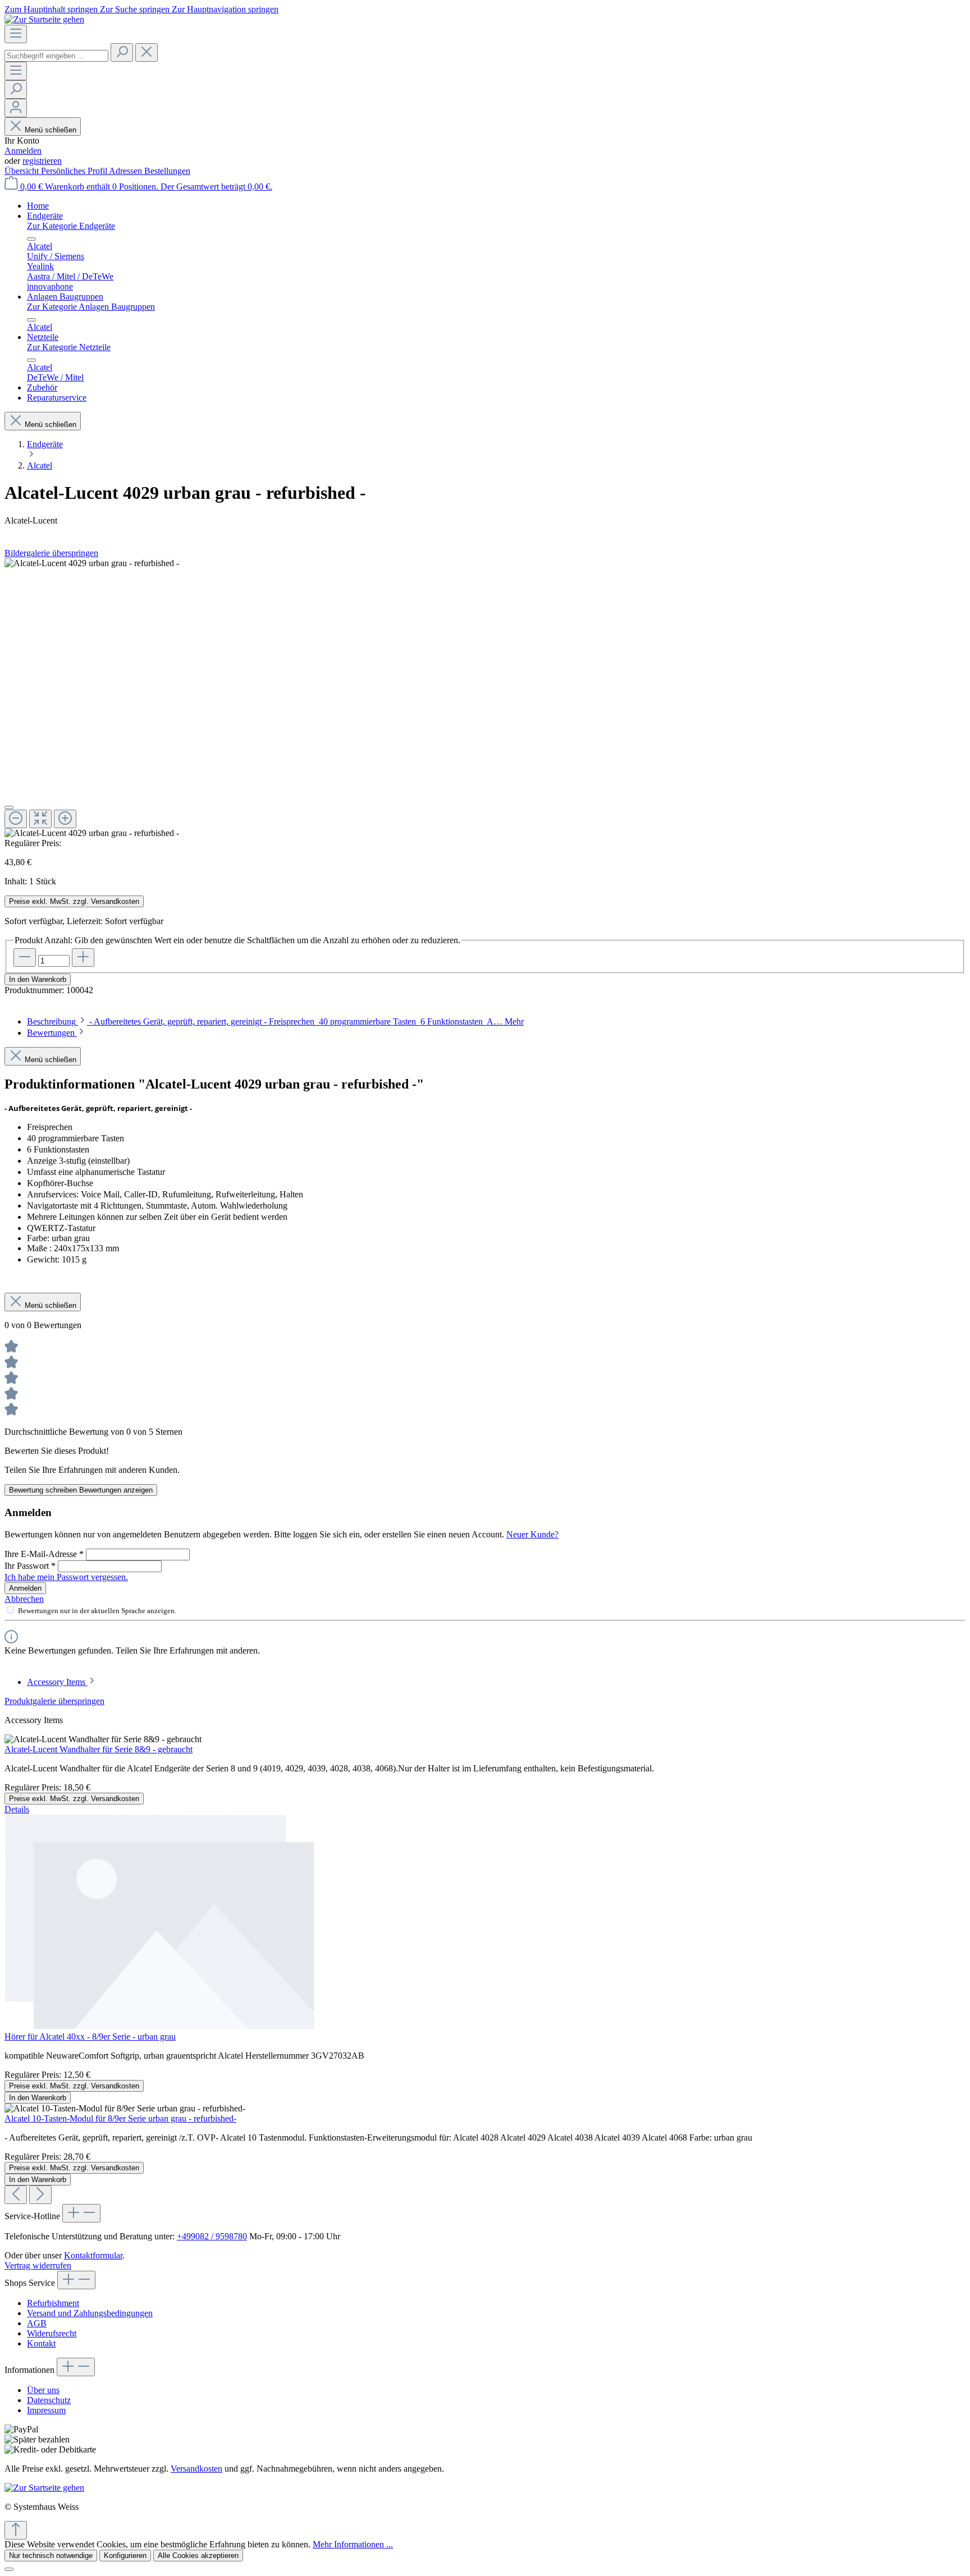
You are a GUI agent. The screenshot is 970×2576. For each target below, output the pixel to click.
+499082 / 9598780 (212, 2236)
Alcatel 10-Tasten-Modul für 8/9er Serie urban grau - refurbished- (120, 2118)
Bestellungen (167, 171)
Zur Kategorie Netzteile (69, 347)
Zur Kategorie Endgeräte (71, 226)
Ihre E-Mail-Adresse (44, 1554)
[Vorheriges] (16, 2195)
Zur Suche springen (136, 9)
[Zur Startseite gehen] (44, 19)
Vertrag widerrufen (38, 2265)
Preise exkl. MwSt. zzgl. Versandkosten (74, 901)
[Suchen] (122, 52)
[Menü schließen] (31, 239)
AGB (37, 2323)
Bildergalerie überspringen (51, 553)
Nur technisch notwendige (51, 2556)
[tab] (275, 1021)
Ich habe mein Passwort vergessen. (66, 1577)
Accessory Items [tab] (57, 1682)
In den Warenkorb (38, 979)
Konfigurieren (125, 2556)
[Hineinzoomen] (65, 819)
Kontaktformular (93, 2255)
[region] (485, 698)
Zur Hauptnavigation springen (225, 9)
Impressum (46, 2410)
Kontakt (41, 2343)
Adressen (127, 171)
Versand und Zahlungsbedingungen (90, 2313)
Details (17, 1809)
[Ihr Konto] (16, 108)
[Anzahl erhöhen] (83, 958)
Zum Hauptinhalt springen (52, 9)
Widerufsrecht (52, 2333)
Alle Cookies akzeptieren (198, 2556)
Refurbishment (53, 2303)
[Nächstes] (40, 2195)
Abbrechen (24, 1599)
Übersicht (23, 171)
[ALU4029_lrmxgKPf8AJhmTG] (92, 563)
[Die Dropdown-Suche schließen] (147, 52)
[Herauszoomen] (16, 819)
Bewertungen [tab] (52, 1033)
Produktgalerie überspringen (54, 1701)
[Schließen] (9, 807)
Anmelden (23, 151)
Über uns (43, 2390)
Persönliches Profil (75, 171)
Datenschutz (49, 2400)
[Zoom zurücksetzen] (40, 819)
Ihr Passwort (30, 1566)
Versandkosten (196, 2469)
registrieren (42, 161)
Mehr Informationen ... (353, 2544)
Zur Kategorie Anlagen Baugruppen (91, 307)
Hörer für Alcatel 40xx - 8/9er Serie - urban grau (90, 2037)
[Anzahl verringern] (25, 958)
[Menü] (16, 34)
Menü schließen (51, 130)
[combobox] (56, 56)
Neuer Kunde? (532, 1534)
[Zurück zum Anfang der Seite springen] (16, 2530)
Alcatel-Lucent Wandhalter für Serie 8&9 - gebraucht (99, 1749)
